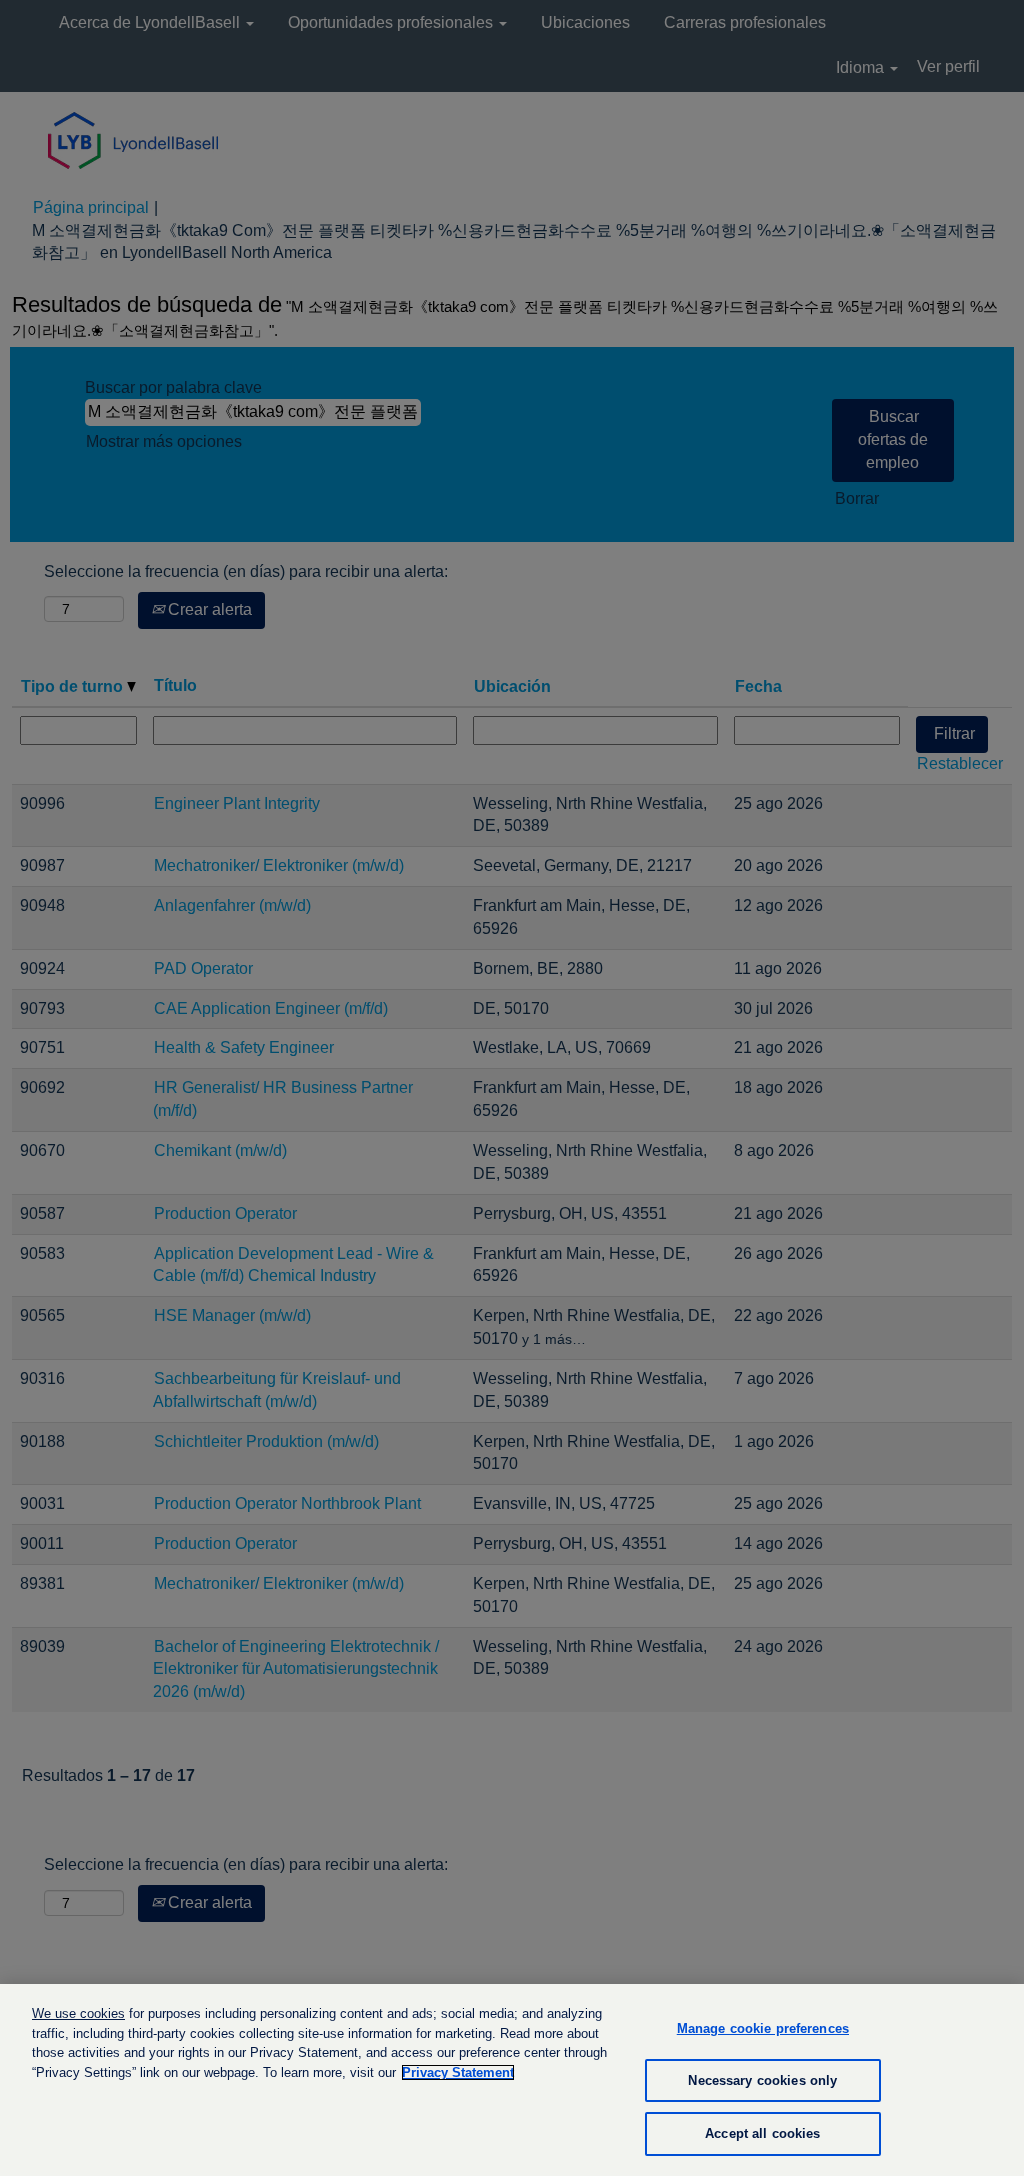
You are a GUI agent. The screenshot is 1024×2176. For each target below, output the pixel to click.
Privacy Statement (458, 2072)
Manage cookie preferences (763, 2028)
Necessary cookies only (762, 2080)
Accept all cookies (762, 2133)
